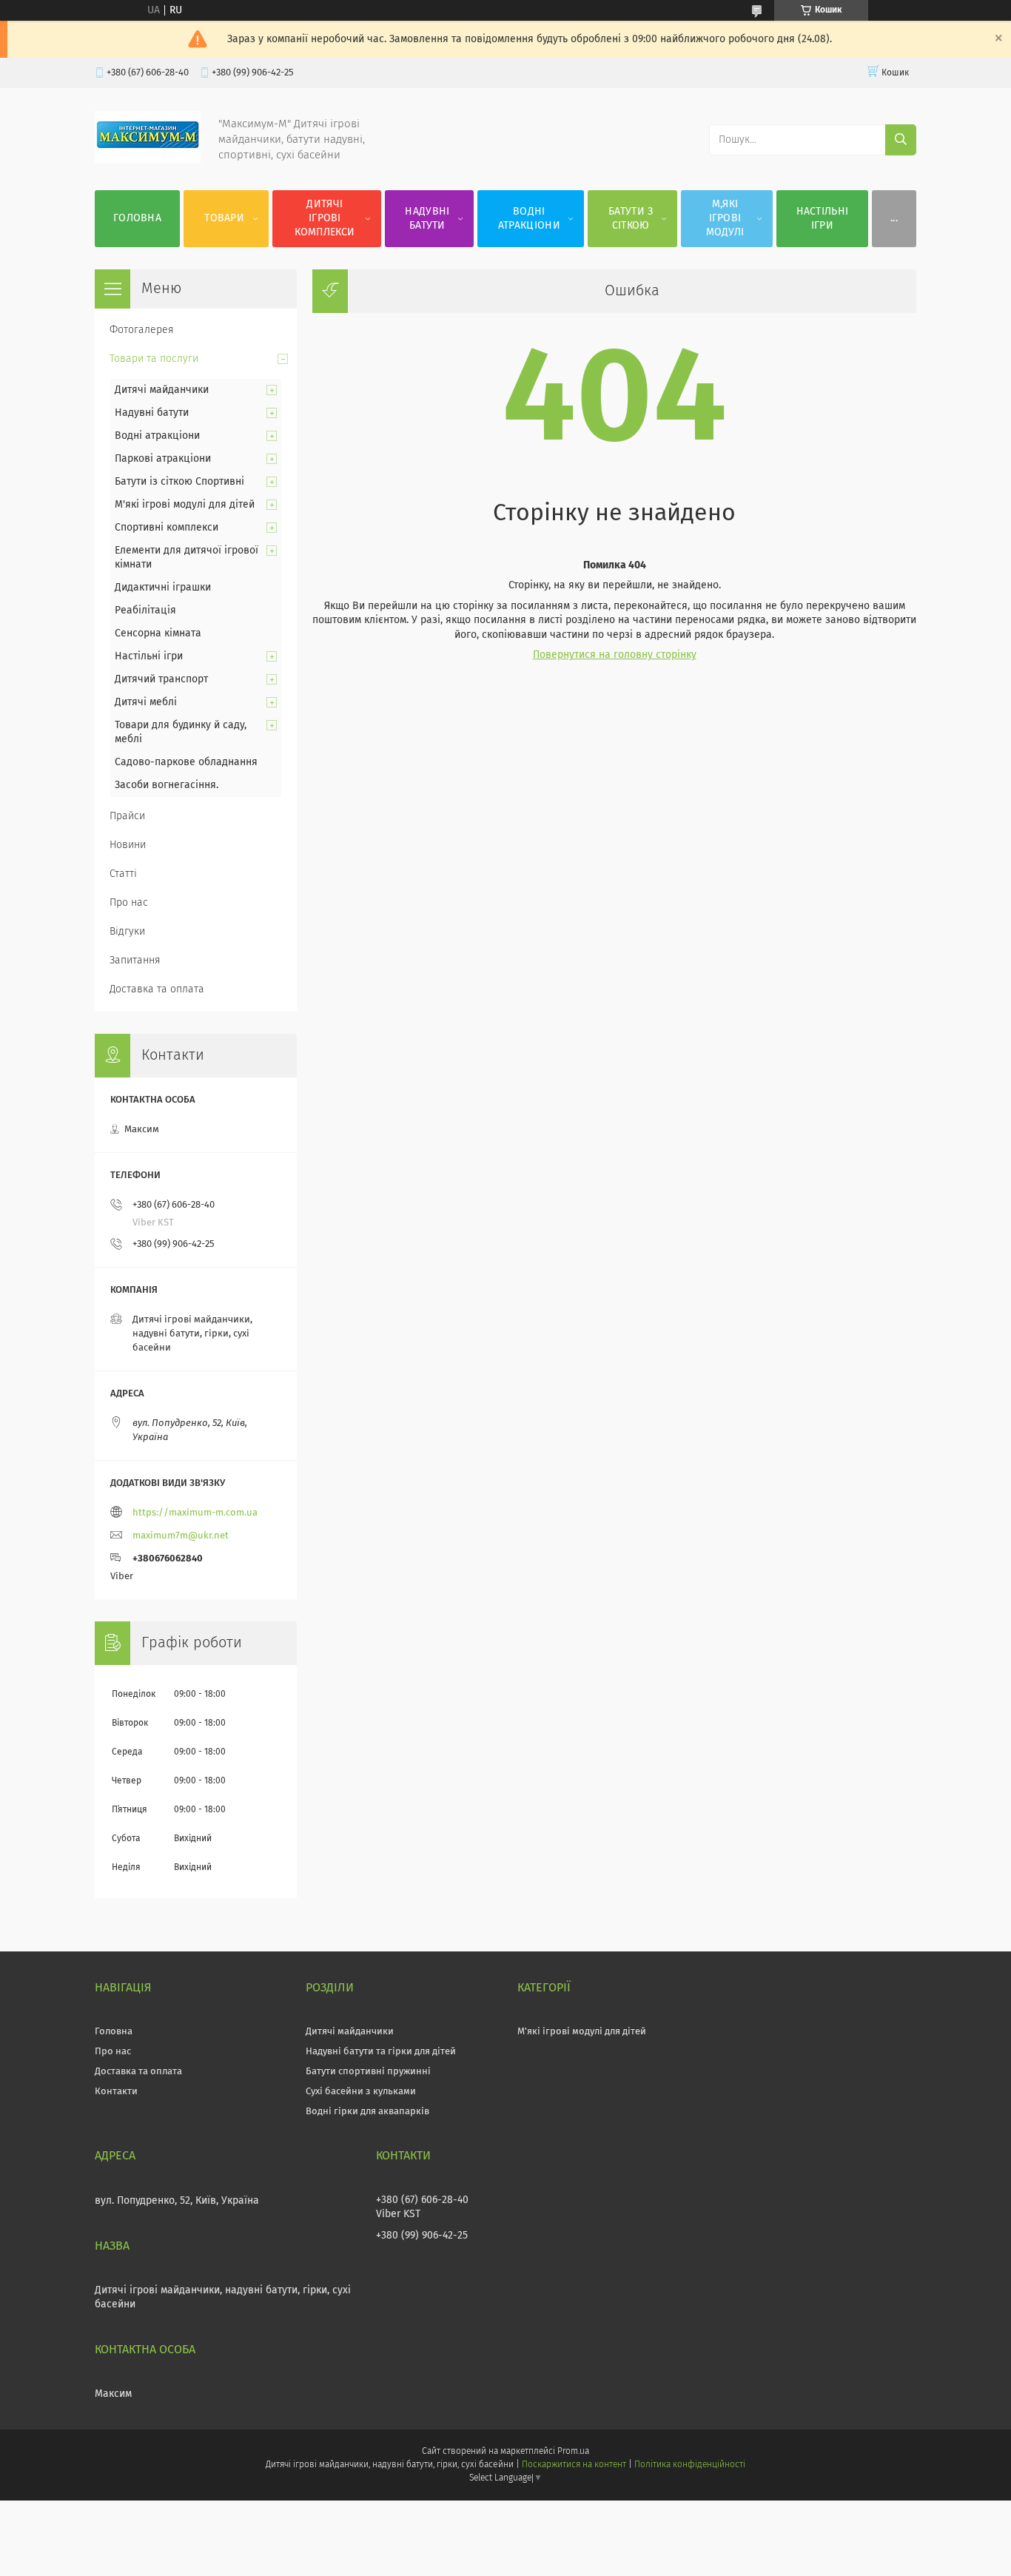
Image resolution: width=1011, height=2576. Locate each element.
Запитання (135, 961)
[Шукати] (901, 140)
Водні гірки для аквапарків (367, 2112)
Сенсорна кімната (158, 633)
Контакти (116, 2092)
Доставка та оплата (157, 989)
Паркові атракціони (163, 459)
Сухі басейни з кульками (361, 2092)
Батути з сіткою (631, 219)
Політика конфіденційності (690, 2465)
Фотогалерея (142, 330)
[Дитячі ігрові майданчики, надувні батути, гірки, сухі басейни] (148, 161)
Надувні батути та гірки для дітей (381, 2052)
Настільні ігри (823, 219)
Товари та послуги (154, 359)
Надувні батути (427, 219)
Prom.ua (573, 2452)
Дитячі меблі (146, 702)
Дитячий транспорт (161, 679)
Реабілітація (145, 611)
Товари (224, 218)
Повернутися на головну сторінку (615, 655)
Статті (123, 874)
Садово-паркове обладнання (186, 762)
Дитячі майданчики (162, 390)
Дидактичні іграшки (163, 588)
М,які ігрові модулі (725, 218)
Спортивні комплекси (167, 528)
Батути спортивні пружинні (368, 2072)
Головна (137, 218)
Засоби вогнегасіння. (167, 785)
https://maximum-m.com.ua (195, 1513)
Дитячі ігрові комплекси (325, 218)
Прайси (127, 816)
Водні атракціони (529, 219)
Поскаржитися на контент (574, 2465)
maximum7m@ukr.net (181, 1536)
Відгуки (127, 932)
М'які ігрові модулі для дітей (185, 505)
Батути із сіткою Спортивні (179, 482)
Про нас (129, 903)
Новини (128, 845)
